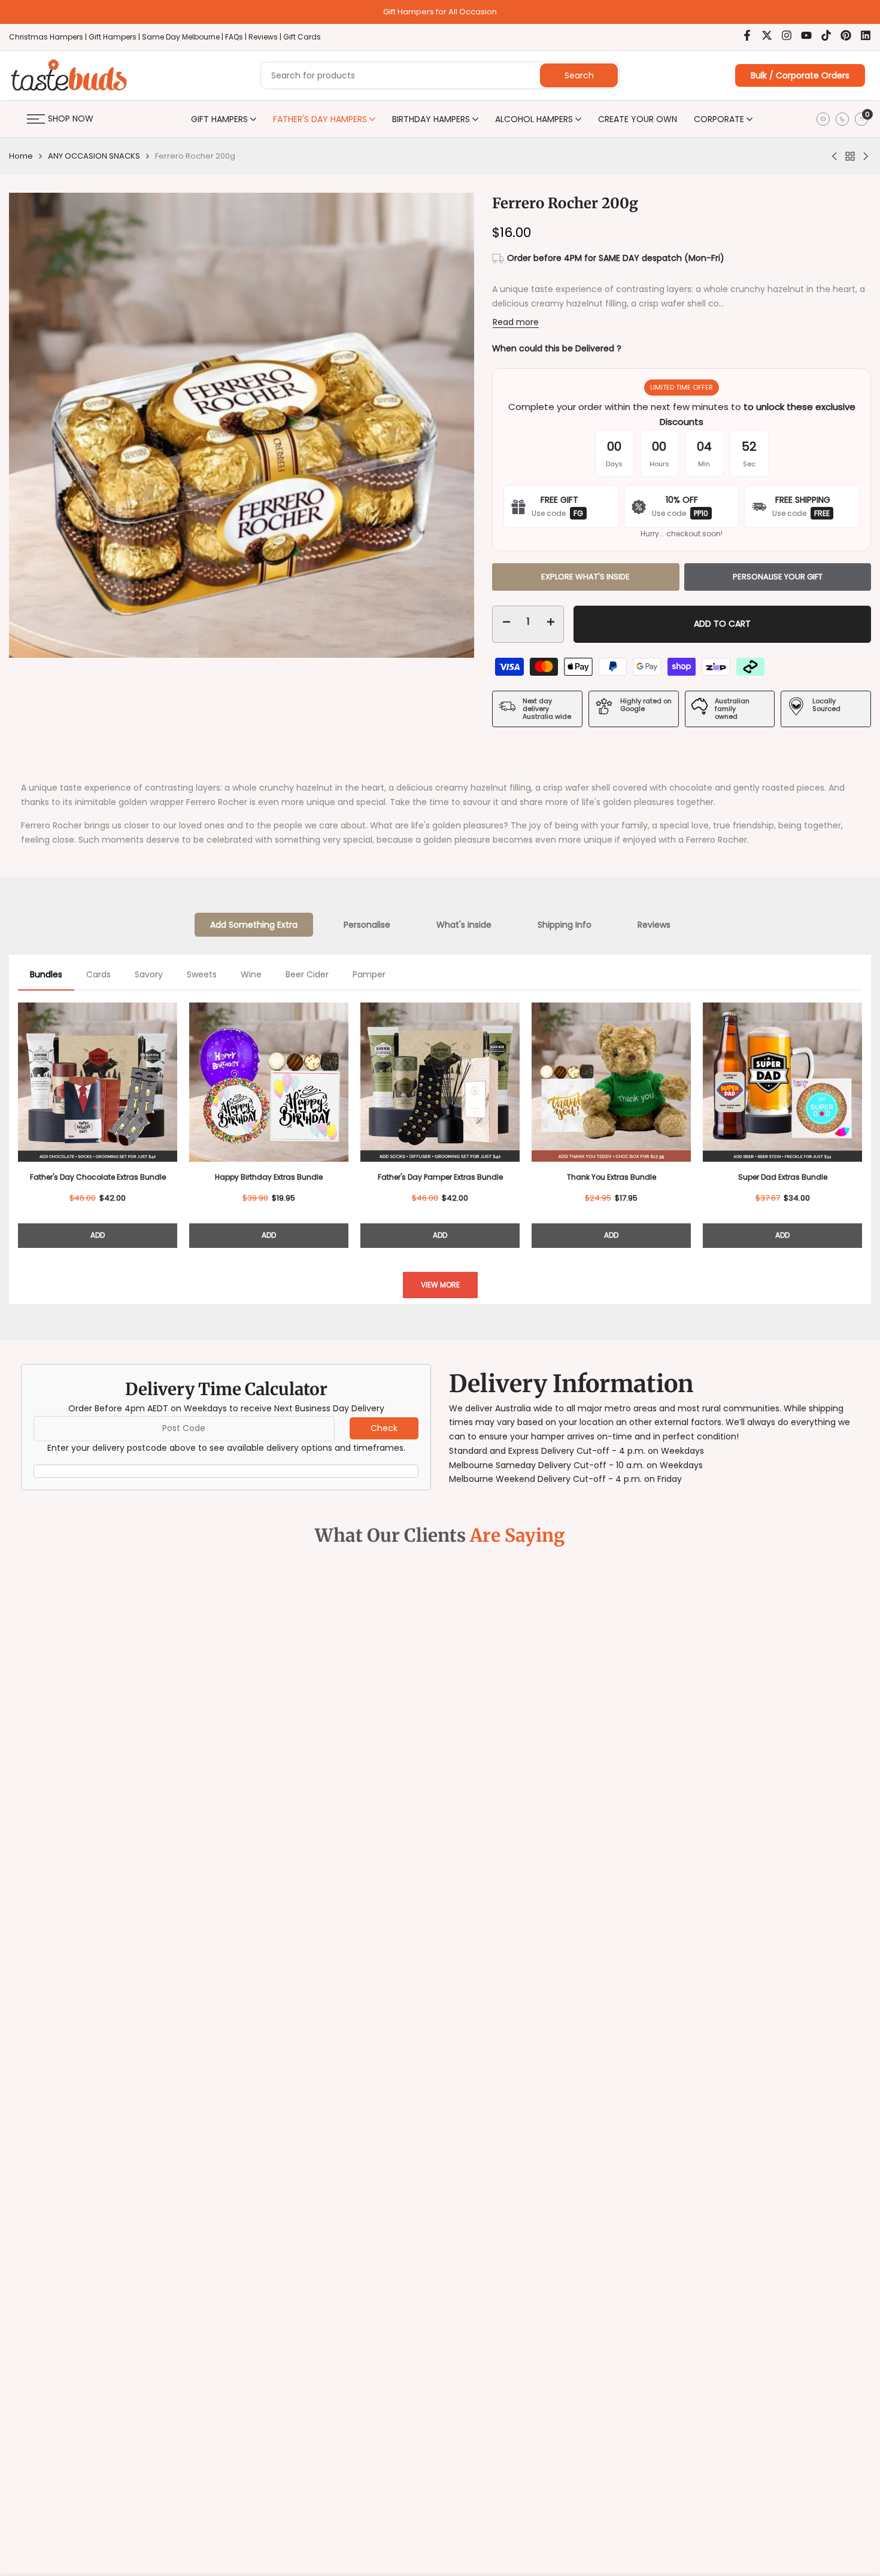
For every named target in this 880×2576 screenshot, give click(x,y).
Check (384, 1428)
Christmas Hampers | (49, 37)
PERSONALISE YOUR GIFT (778, 577)
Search (579, 75)
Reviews (654, 925)
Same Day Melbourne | (183, 37)
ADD (98, 1235)
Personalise (367, 925)
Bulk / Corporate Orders (800, 75)
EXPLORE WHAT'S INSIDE (585, 577)
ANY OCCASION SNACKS (94, 156)
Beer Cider (307, 974)
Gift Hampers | (115, 37)
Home (21, 156)
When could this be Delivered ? (557, 348)
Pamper (369, 974)
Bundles (46, 974)
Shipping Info (565, 925)
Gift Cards (302, 37)
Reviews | (265, 37)
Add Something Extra (254, 925)
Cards (98, 974)
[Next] (862, 1120)
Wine (251, 974)
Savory (149, 974)
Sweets (202, 974)
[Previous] (18, 1120)
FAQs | (236, 37)
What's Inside (464, 925)
